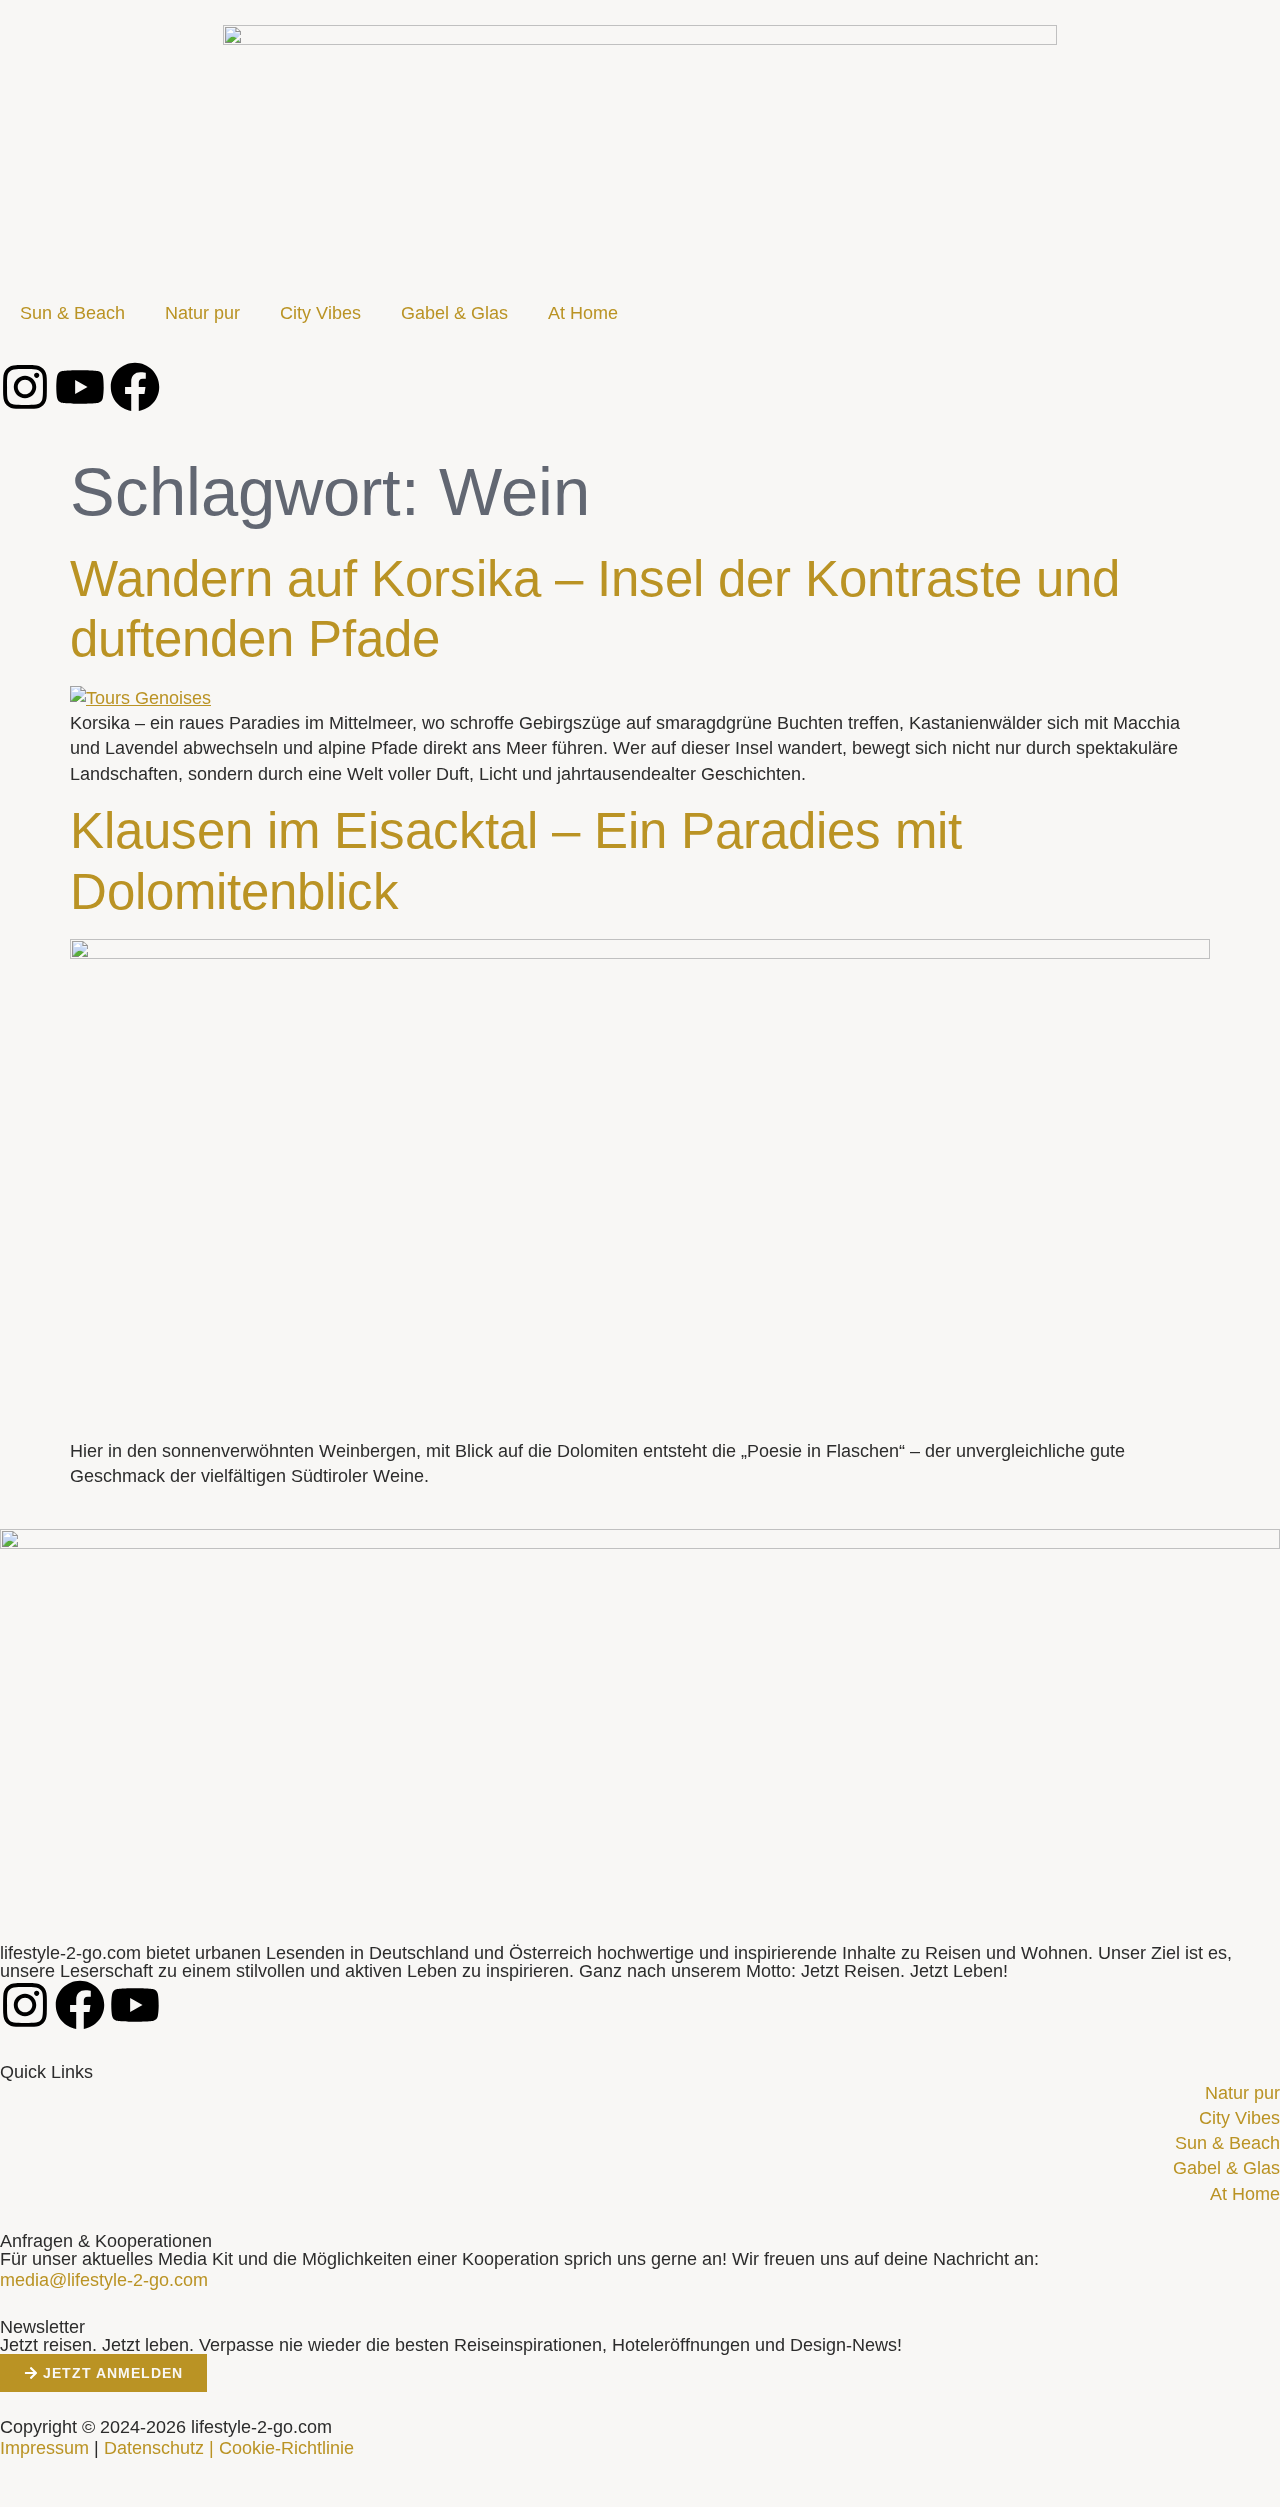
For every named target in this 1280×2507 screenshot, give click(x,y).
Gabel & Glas (454, 313)
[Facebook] (135, 387)
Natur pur (202, 313)
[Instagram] (25, 387)
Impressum (44, 2448)
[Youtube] (80, 387)
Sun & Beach (72, 313)
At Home (583, 313)
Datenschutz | (159, 2448)
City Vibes (320, 313)
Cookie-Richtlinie (286, 2448)
